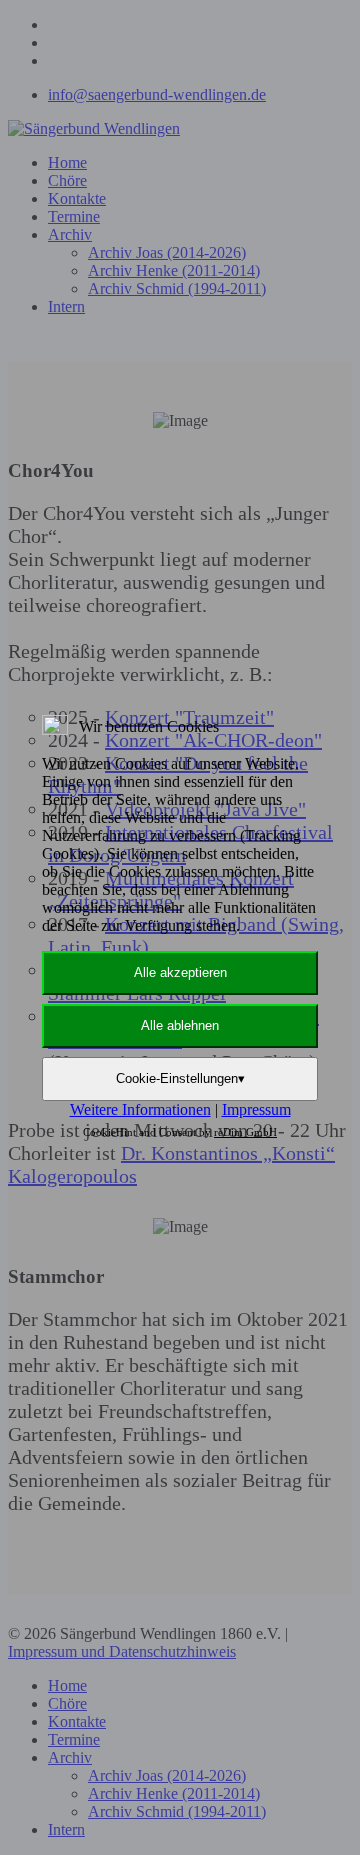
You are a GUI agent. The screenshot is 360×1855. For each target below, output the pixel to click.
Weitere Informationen (140, 1109)
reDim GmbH (245, 1132)
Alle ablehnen (180, 1025)
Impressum (256, 1109)
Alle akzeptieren (180, 972)
